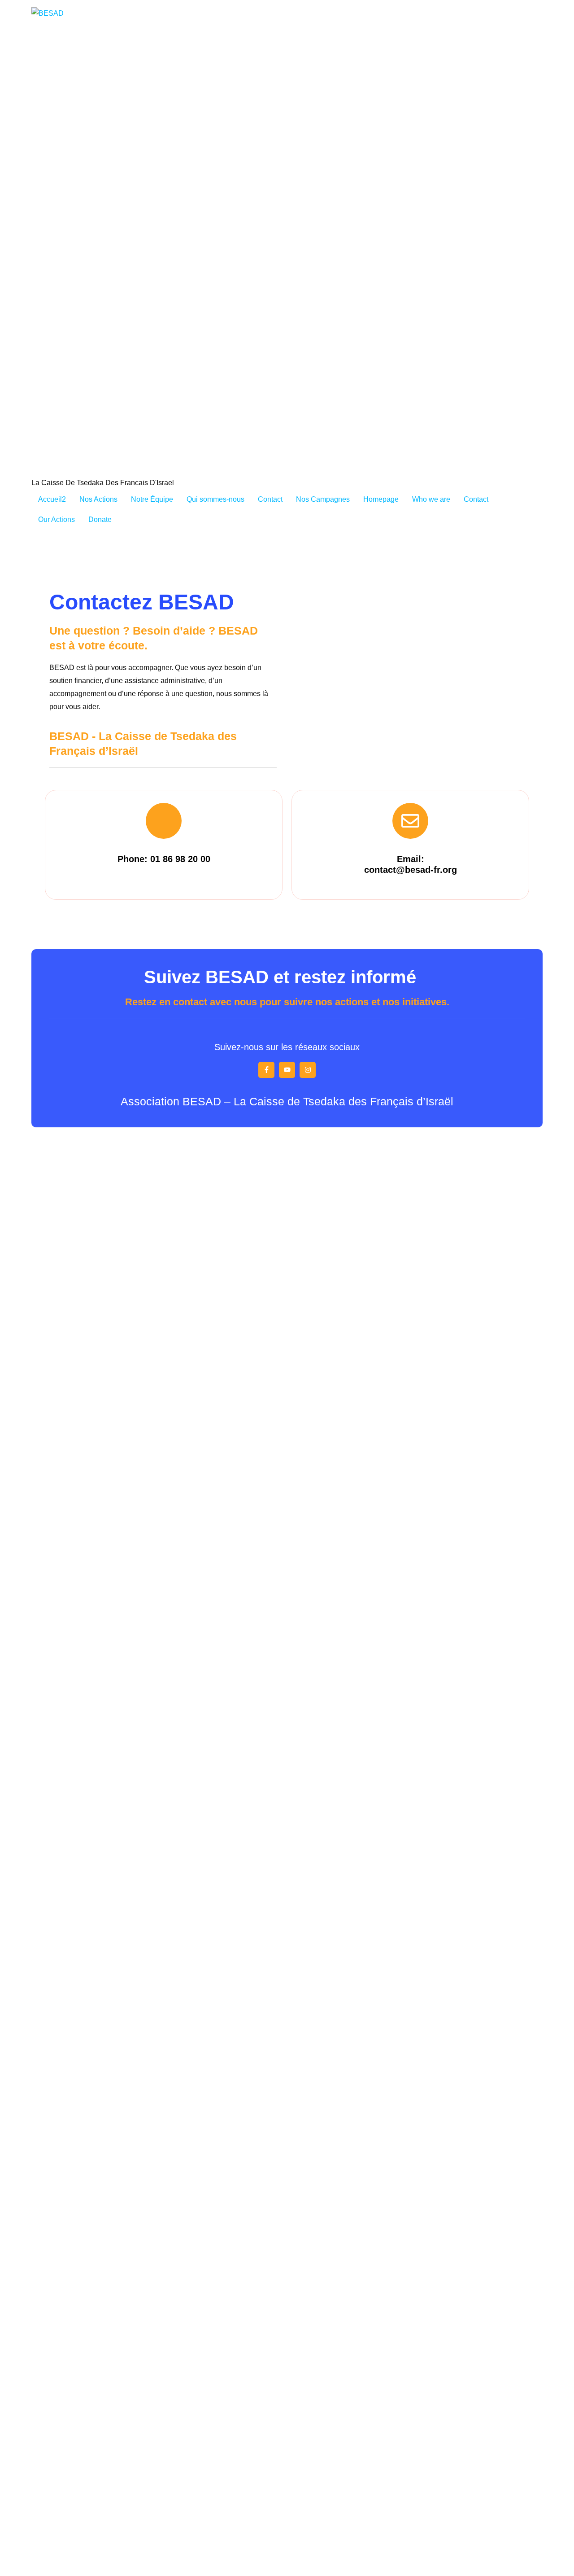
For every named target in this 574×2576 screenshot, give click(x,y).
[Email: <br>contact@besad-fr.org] (410, 821)
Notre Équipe (152, 499)
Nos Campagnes (323, 499)
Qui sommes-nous (215, 499)
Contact (270, 499)
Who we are (431, 499)
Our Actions (57, 519)
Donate (100, 519)
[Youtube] (287, 1070)
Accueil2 (52, 499)
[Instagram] (308, 1070)
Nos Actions (98, 499)
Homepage (381, 499)
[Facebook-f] (266, 1070)
